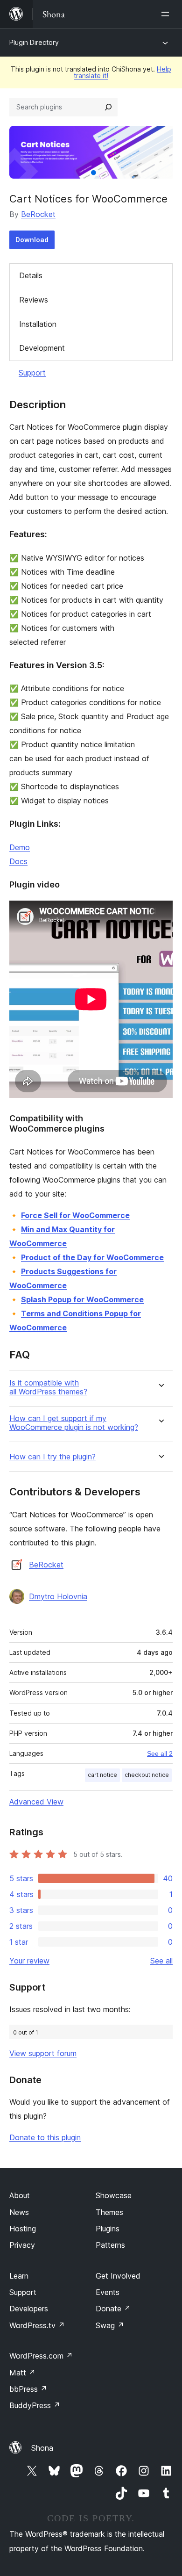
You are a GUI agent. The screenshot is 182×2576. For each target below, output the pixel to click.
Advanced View (36, 1802)
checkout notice (147, 1775)
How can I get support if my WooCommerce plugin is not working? (74, 1423)
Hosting (23, 2229)
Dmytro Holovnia (58, 1596)
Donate (113, 2309)
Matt (22, 2373)
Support (32, 373)
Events (108, 2292)
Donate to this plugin (45, 2137)
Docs (18, 861)
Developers (29, 2309)
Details (31, 275)
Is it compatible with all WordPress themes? (48, 1387)
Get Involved (118, 2276)
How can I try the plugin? (52, 1457)
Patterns (110, 2245)
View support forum (43, 2053)
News (19, 2212)
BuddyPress (35, 2405)
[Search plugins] (108, 107)
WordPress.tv (37, 2325)
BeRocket (38, 214)
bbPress (28, 2389)
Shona (42, 2448)
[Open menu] (167, 14)
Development (42, 348)
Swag (110, 2325)
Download (32, 240)
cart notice (102, 1775)
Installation (38, 324)
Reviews (34, 300)
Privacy (22, 2245)
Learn (19, 2276)
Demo (20, 847)
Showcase (114, 2195)
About (20, 2195)
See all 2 (160, 1753)
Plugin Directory (34, 42)
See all (161, 1961)
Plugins (108, 2229)
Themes (109, 2212)
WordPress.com (41, 2356)
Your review (29, 1961)
